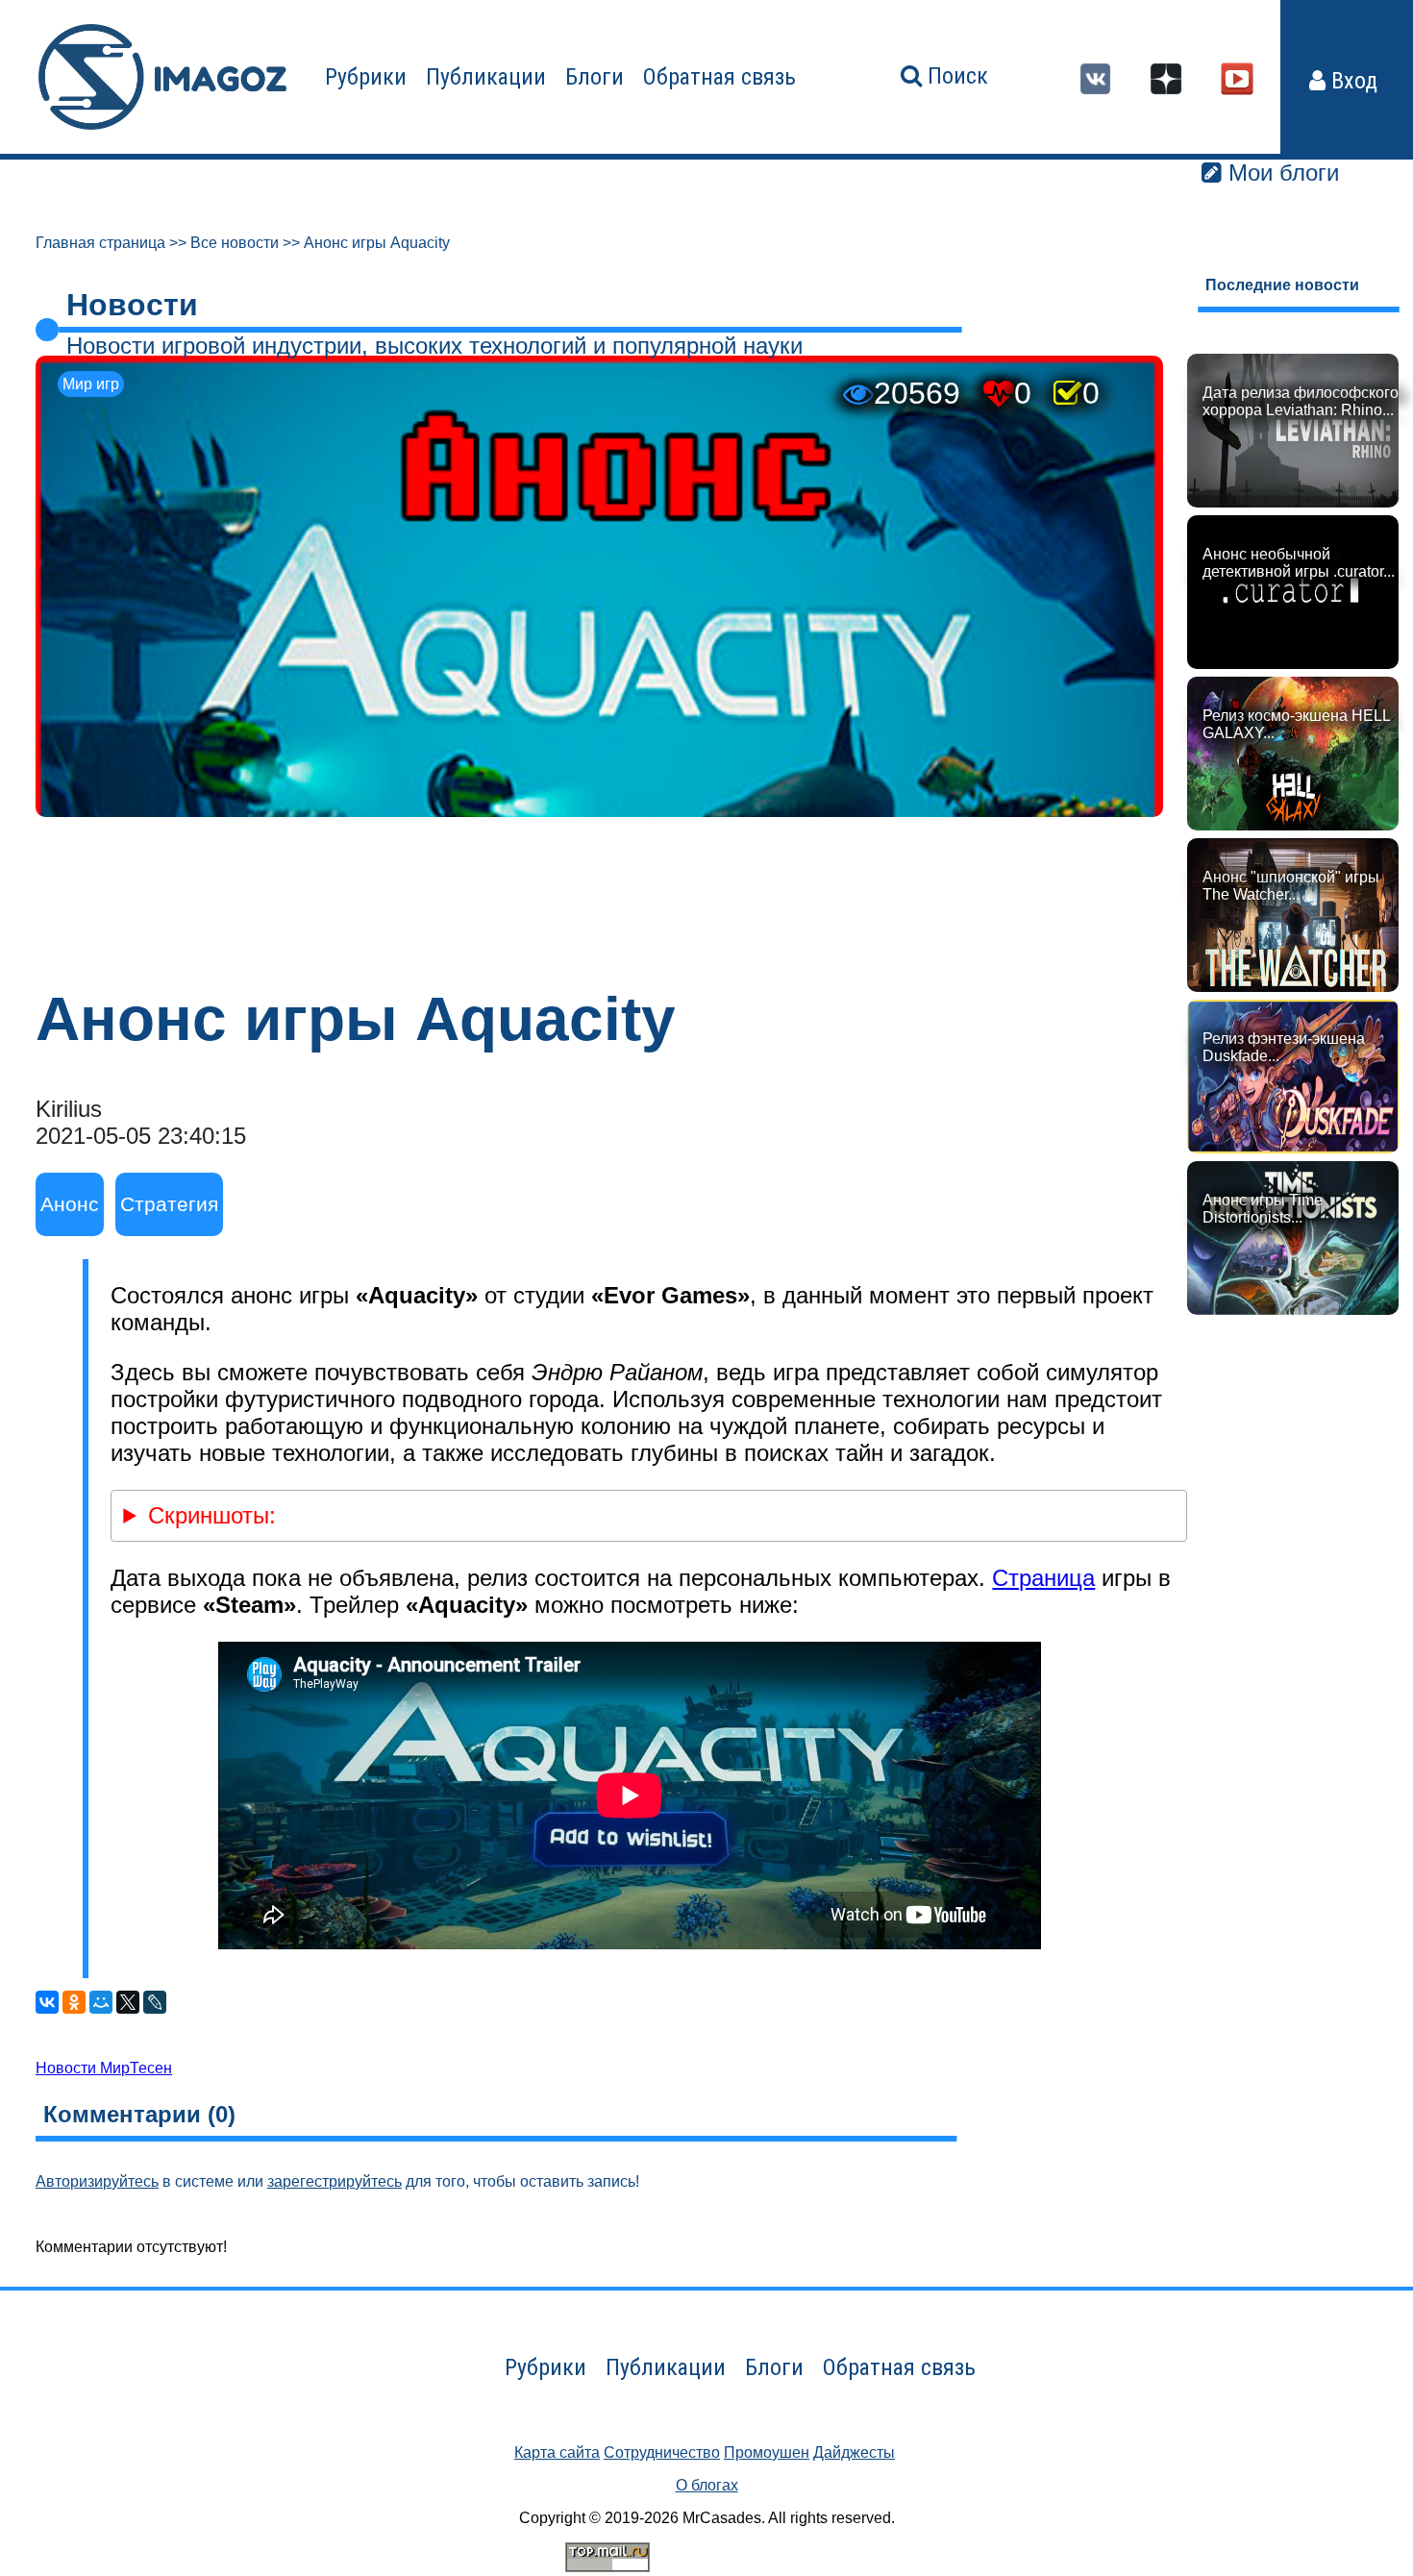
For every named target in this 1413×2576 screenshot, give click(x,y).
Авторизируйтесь (97, 2181)
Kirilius (69, 1109)
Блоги (595, 77)
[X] (128, 2002)
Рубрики (366, 77)
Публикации (486, 77)
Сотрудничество (662, 2452)
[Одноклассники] (74, 2002)
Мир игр (91, 384)
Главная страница (100, 243)
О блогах (707, 2485)
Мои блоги (1280, 173)
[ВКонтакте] (47, 2002)
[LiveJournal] (155, 2002)
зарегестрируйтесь (335, 2181)
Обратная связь (719, 77)
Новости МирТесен (104, 2068)
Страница (1043, 1578)
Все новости (235, 243)
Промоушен (767, 2452)
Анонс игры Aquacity (377, 243)
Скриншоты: (212, 1515)
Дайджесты (854, 2452)
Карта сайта (557, 2452)
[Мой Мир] (101, 2002)
